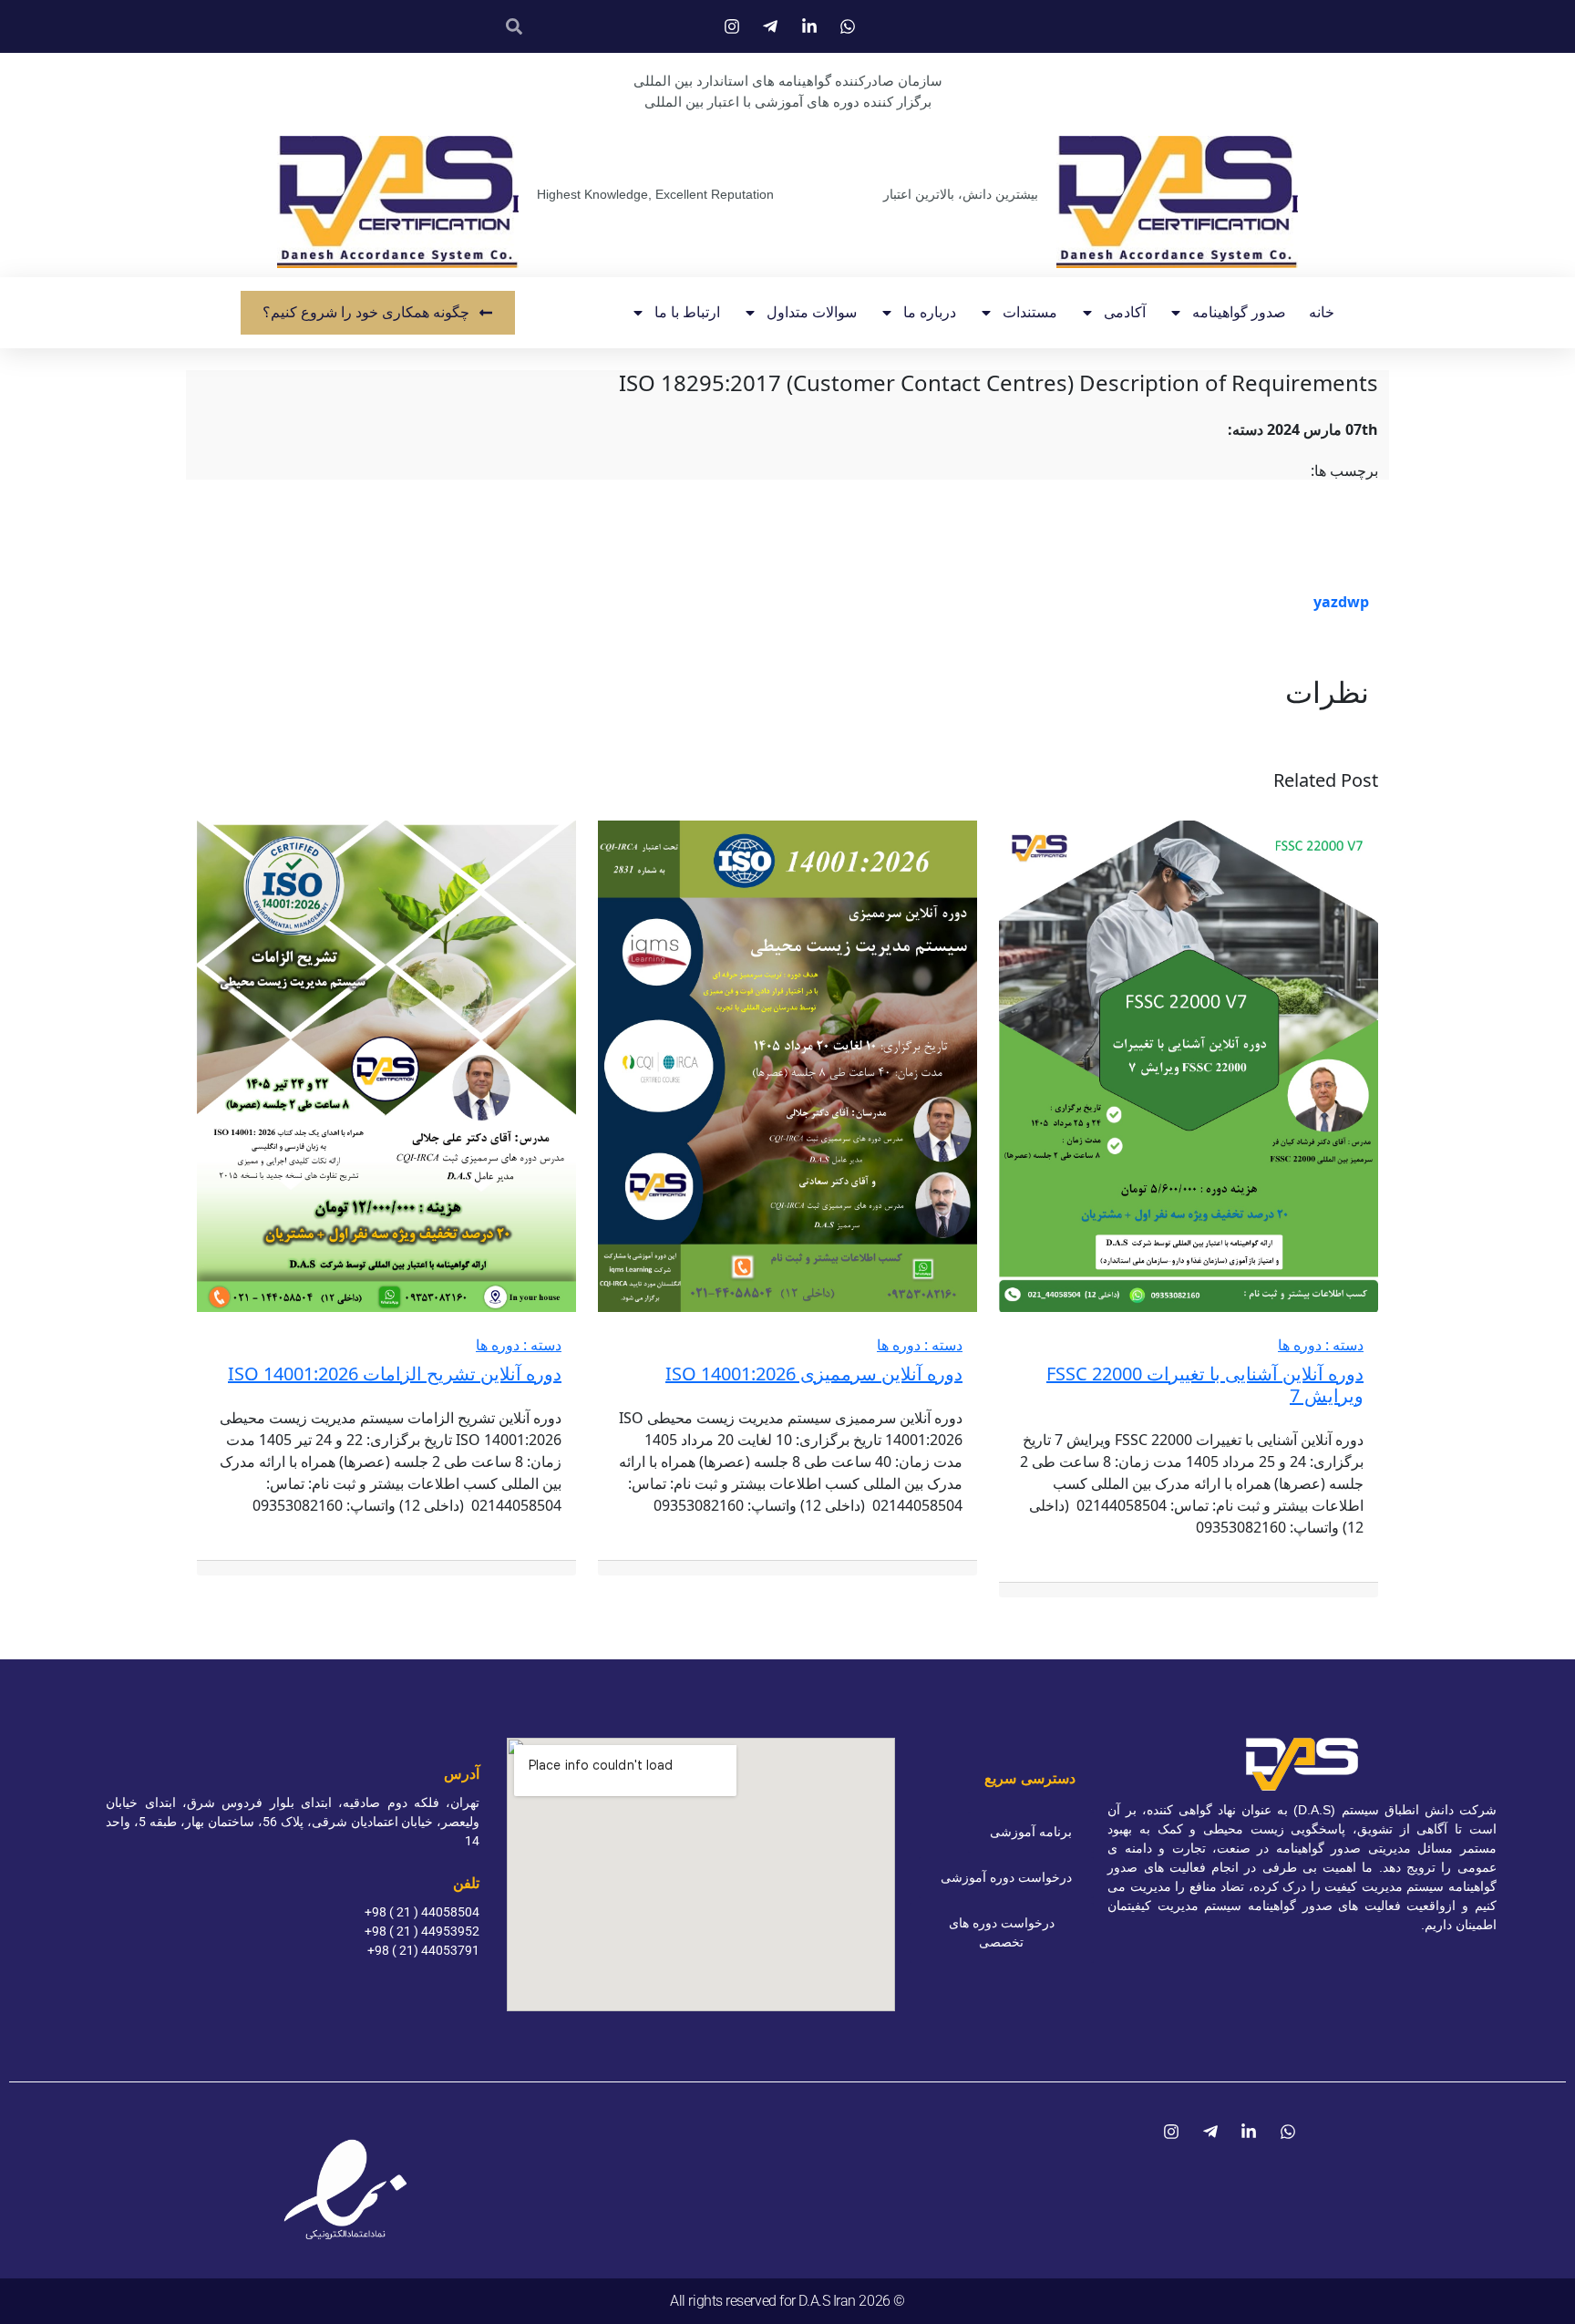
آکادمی (1125, 312)
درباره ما (930, 312)
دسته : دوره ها (1321, 1345)
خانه (1322, 312)
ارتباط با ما (687, 312)
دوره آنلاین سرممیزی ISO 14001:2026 (814, 1374)
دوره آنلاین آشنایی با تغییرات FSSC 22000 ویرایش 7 (1205, 1384)
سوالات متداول (812, 312)
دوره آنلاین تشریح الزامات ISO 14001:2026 (395, 1374)
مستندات (1030, 312)
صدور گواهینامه (1239, 312)
